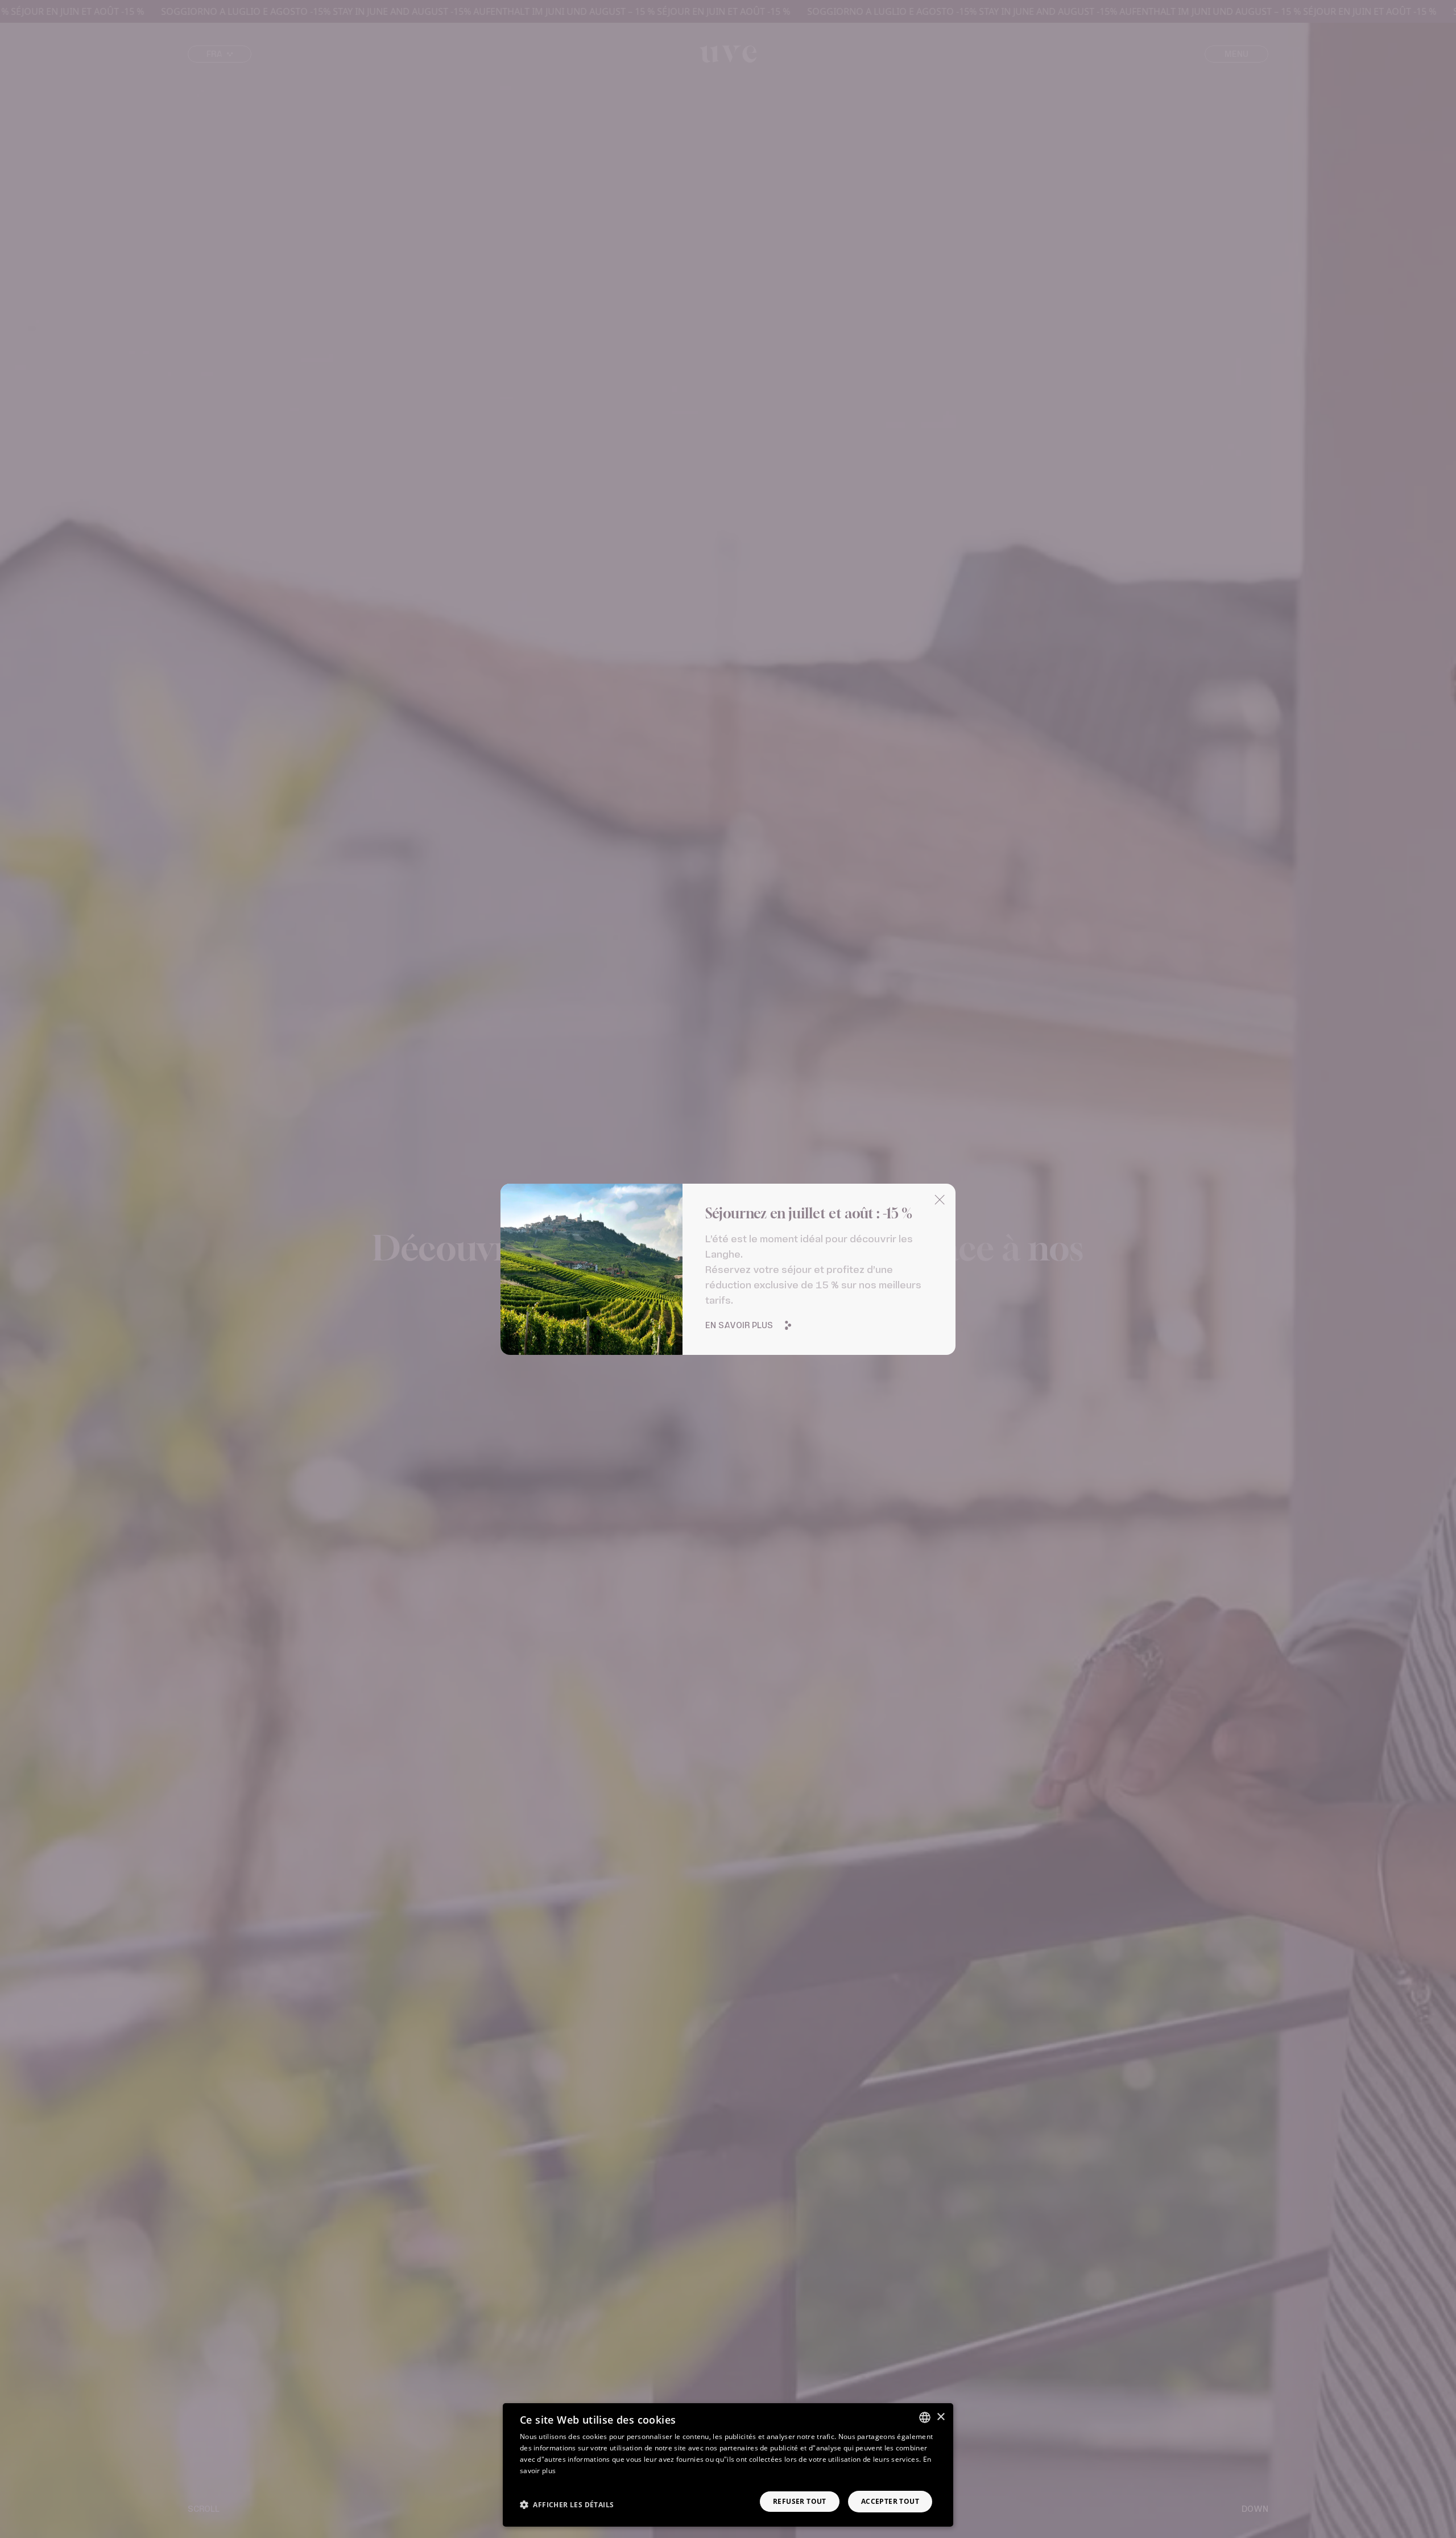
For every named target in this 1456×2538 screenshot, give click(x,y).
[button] (567, 2504)
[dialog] (728, 2465)
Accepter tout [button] (890, 2501)
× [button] (940, 2417)
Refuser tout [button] (800, 2501)
